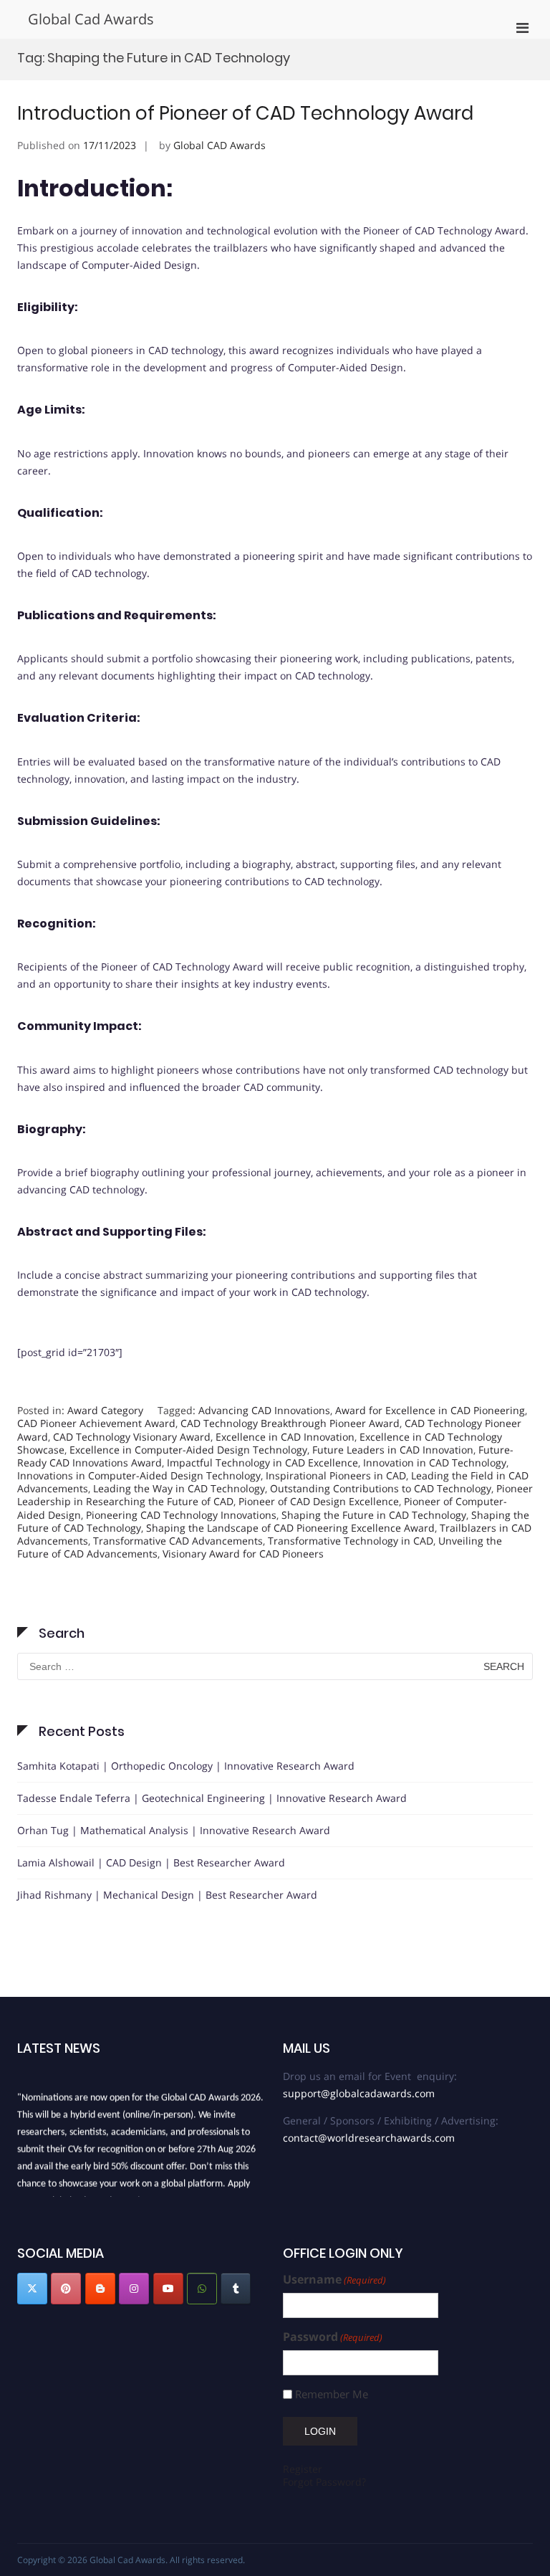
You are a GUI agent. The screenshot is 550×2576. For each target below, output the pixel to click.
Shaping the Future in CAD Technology (374, 1515)
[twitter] (32, 2289)
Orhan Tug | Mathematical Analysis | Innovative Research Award (174, 1830)
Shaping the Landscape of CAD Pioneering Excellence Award (290, 1528)
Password (333, 2337)
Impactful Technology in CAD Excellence (262, 1463)
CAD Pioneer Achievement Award (96, 1423)
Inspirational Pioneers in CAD (336, 1475)
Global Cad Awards (91, 19)
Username (334, 2280)
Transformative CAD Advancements (178, 1541)
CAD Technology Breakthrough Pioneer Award (290, 1423)
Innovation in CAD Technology (435, 1463)
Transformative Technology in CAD (351, 1541)
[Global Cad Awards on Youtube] (168, 2289)
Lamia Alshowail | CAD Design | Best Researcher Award (151, 1862)
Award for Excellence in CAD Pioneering (430, 1410)
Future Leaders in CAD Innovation (393, 1450)
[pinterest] (66, 2289)
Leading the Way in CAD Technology (179, 1488)
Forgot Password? (324, 2482)
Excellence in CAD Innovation (285, 1437)
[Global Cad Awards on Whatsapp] (202, 2289)
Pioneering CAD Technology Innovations (181, 1515)
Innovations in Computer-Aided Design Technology (139, 1475)
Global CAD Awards (219, 145)
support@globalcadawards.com (359, 2093)
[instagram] (134, 2289)
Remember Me (332, 2394)
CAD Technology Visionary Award (132, 1437)
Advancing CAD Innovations (264, 1410)
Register (303, 2469)
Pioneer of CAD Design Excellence (319, 1501)
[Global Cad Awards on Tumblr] (236, 2289)
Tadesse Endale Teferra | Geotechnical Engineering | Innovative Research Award (212, 1798)
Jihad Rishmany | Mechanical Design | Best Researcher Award (167, 1895)
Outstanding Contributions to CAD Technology (381, 1488)
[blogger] (100, 2289)
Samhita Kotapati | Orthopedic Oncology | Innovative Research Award (186, 1766)
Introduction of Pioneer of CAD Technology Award (245, 113)
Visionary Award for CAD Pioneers (243, 1554)
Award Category (105, 1410)
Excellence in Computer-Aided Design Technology (188, 1450)
